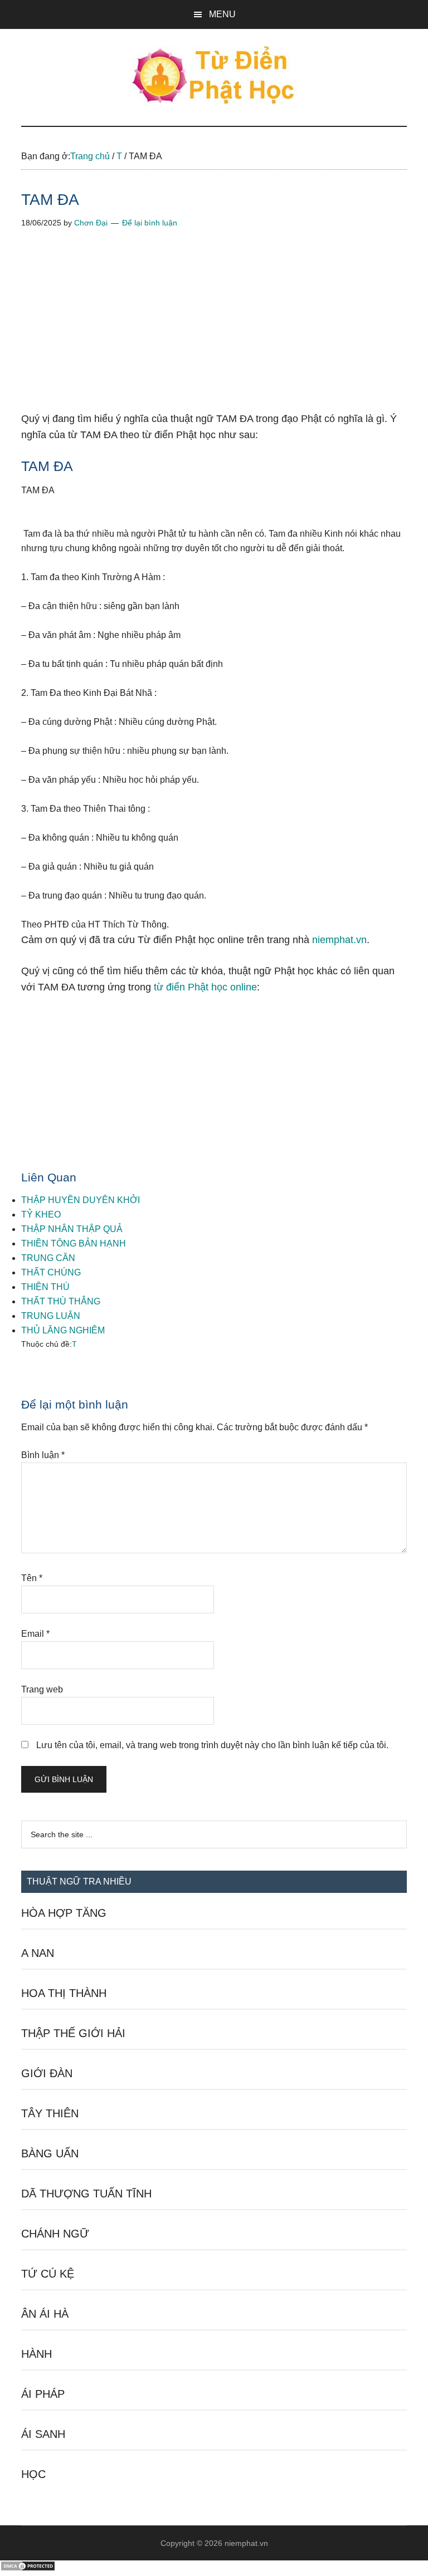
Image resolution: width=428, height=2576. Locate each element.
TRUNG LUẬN (51, 1316)
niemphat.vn (339, 940)
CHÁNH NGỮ (55, 2234)
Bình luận (43, 1455)
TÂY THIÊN (50, 2113)
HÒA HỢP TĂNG (64, 1913)
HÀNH (37, 2354)
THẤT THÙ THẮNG (61, 1301)
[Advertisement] (214, 328)
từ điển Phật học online (205, 987)
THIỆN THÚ (45, 1287)
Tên (32, 1578)
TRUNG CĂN (48, 1258)
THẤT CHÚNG (51, 1272)
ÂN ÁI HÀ (45, 2314)
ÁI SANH (43, 2434)
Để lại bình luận (150, 223)
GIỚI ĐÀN (47, 2073)
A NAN (38, 1953)
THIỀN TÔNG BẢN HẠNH (74, 1243)
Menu (222, 14)
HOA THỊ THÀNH (64, 1993)
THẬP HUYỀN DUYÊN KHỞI (81, 1200)
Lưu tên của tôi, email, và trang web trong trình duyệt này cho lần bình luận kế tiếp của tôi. (212, 1745)
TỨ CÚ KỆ (48, 2274)
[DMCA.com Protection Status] (28, 2568)
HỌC (33, 2474)
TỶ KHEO (41, 1215)
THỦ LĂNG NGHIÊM (63, 1330)
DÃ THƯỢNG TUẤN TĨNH (86, 2194)
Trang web (42, 1689)
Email (35, 1634)
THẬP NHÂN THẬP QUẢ (72, 1229)
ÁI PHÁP (43, 2394)
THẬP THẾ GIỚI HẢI (73, 2033)
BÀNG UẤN (50, 2153)
